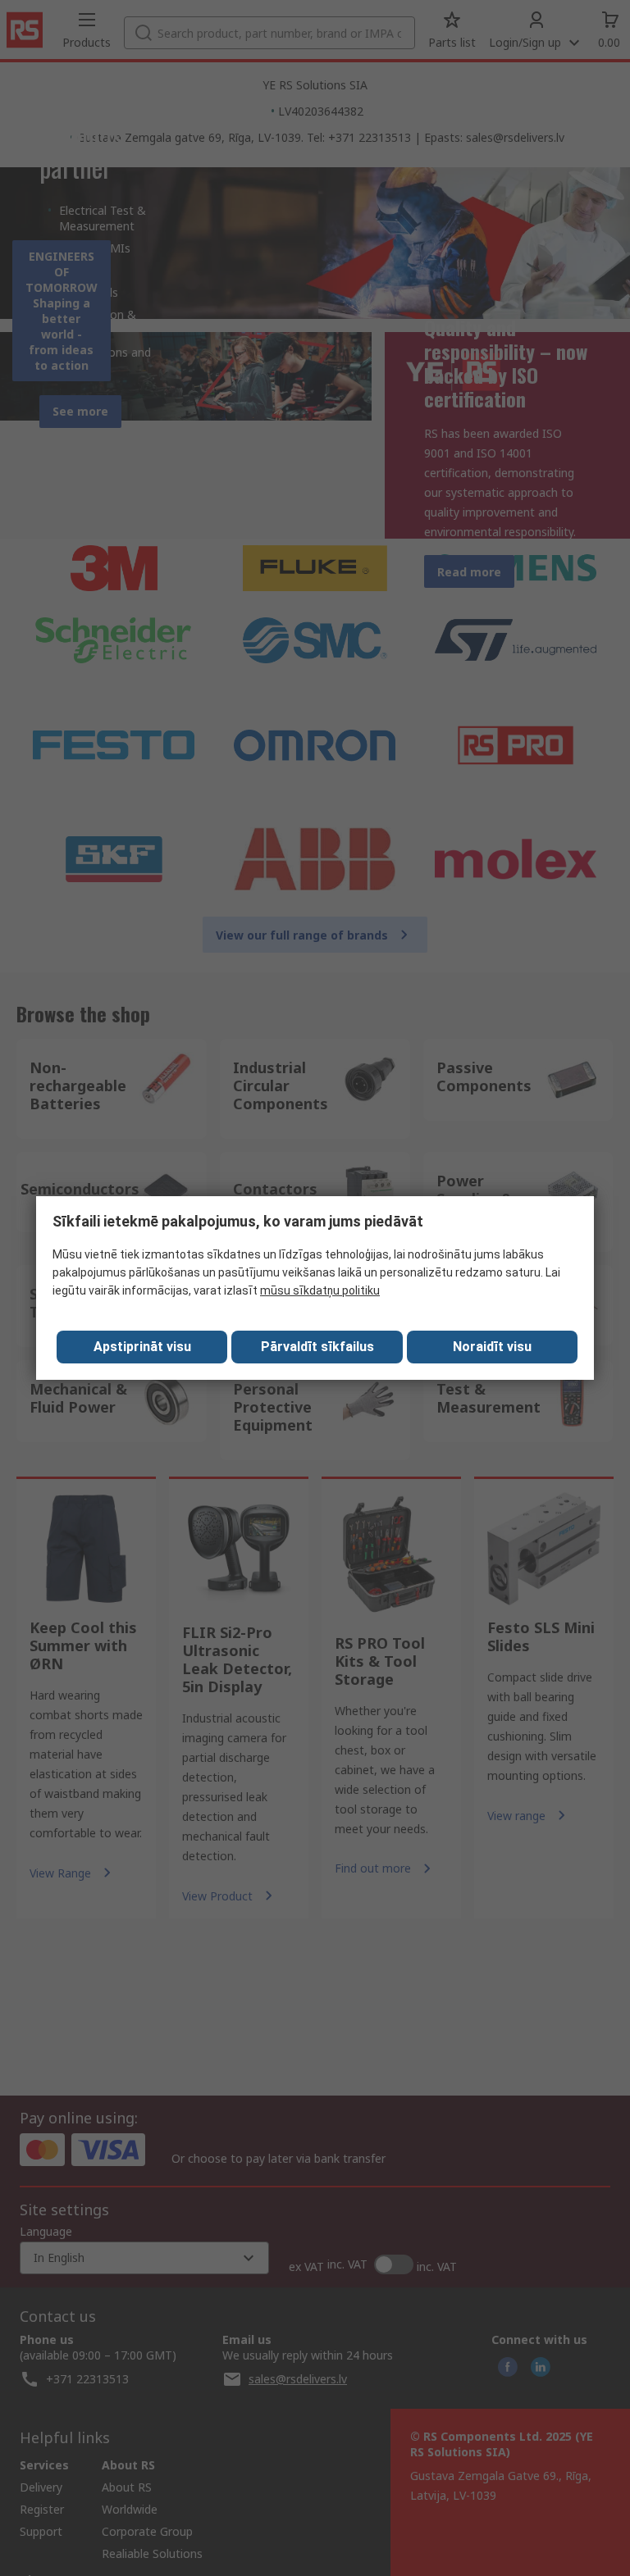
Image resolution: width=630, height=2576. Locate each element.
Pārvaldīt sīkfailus (317, 1347)
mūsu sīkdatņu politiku (320, 1290)
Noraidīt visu (492, 1347)
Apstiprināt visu (142, 1347)
